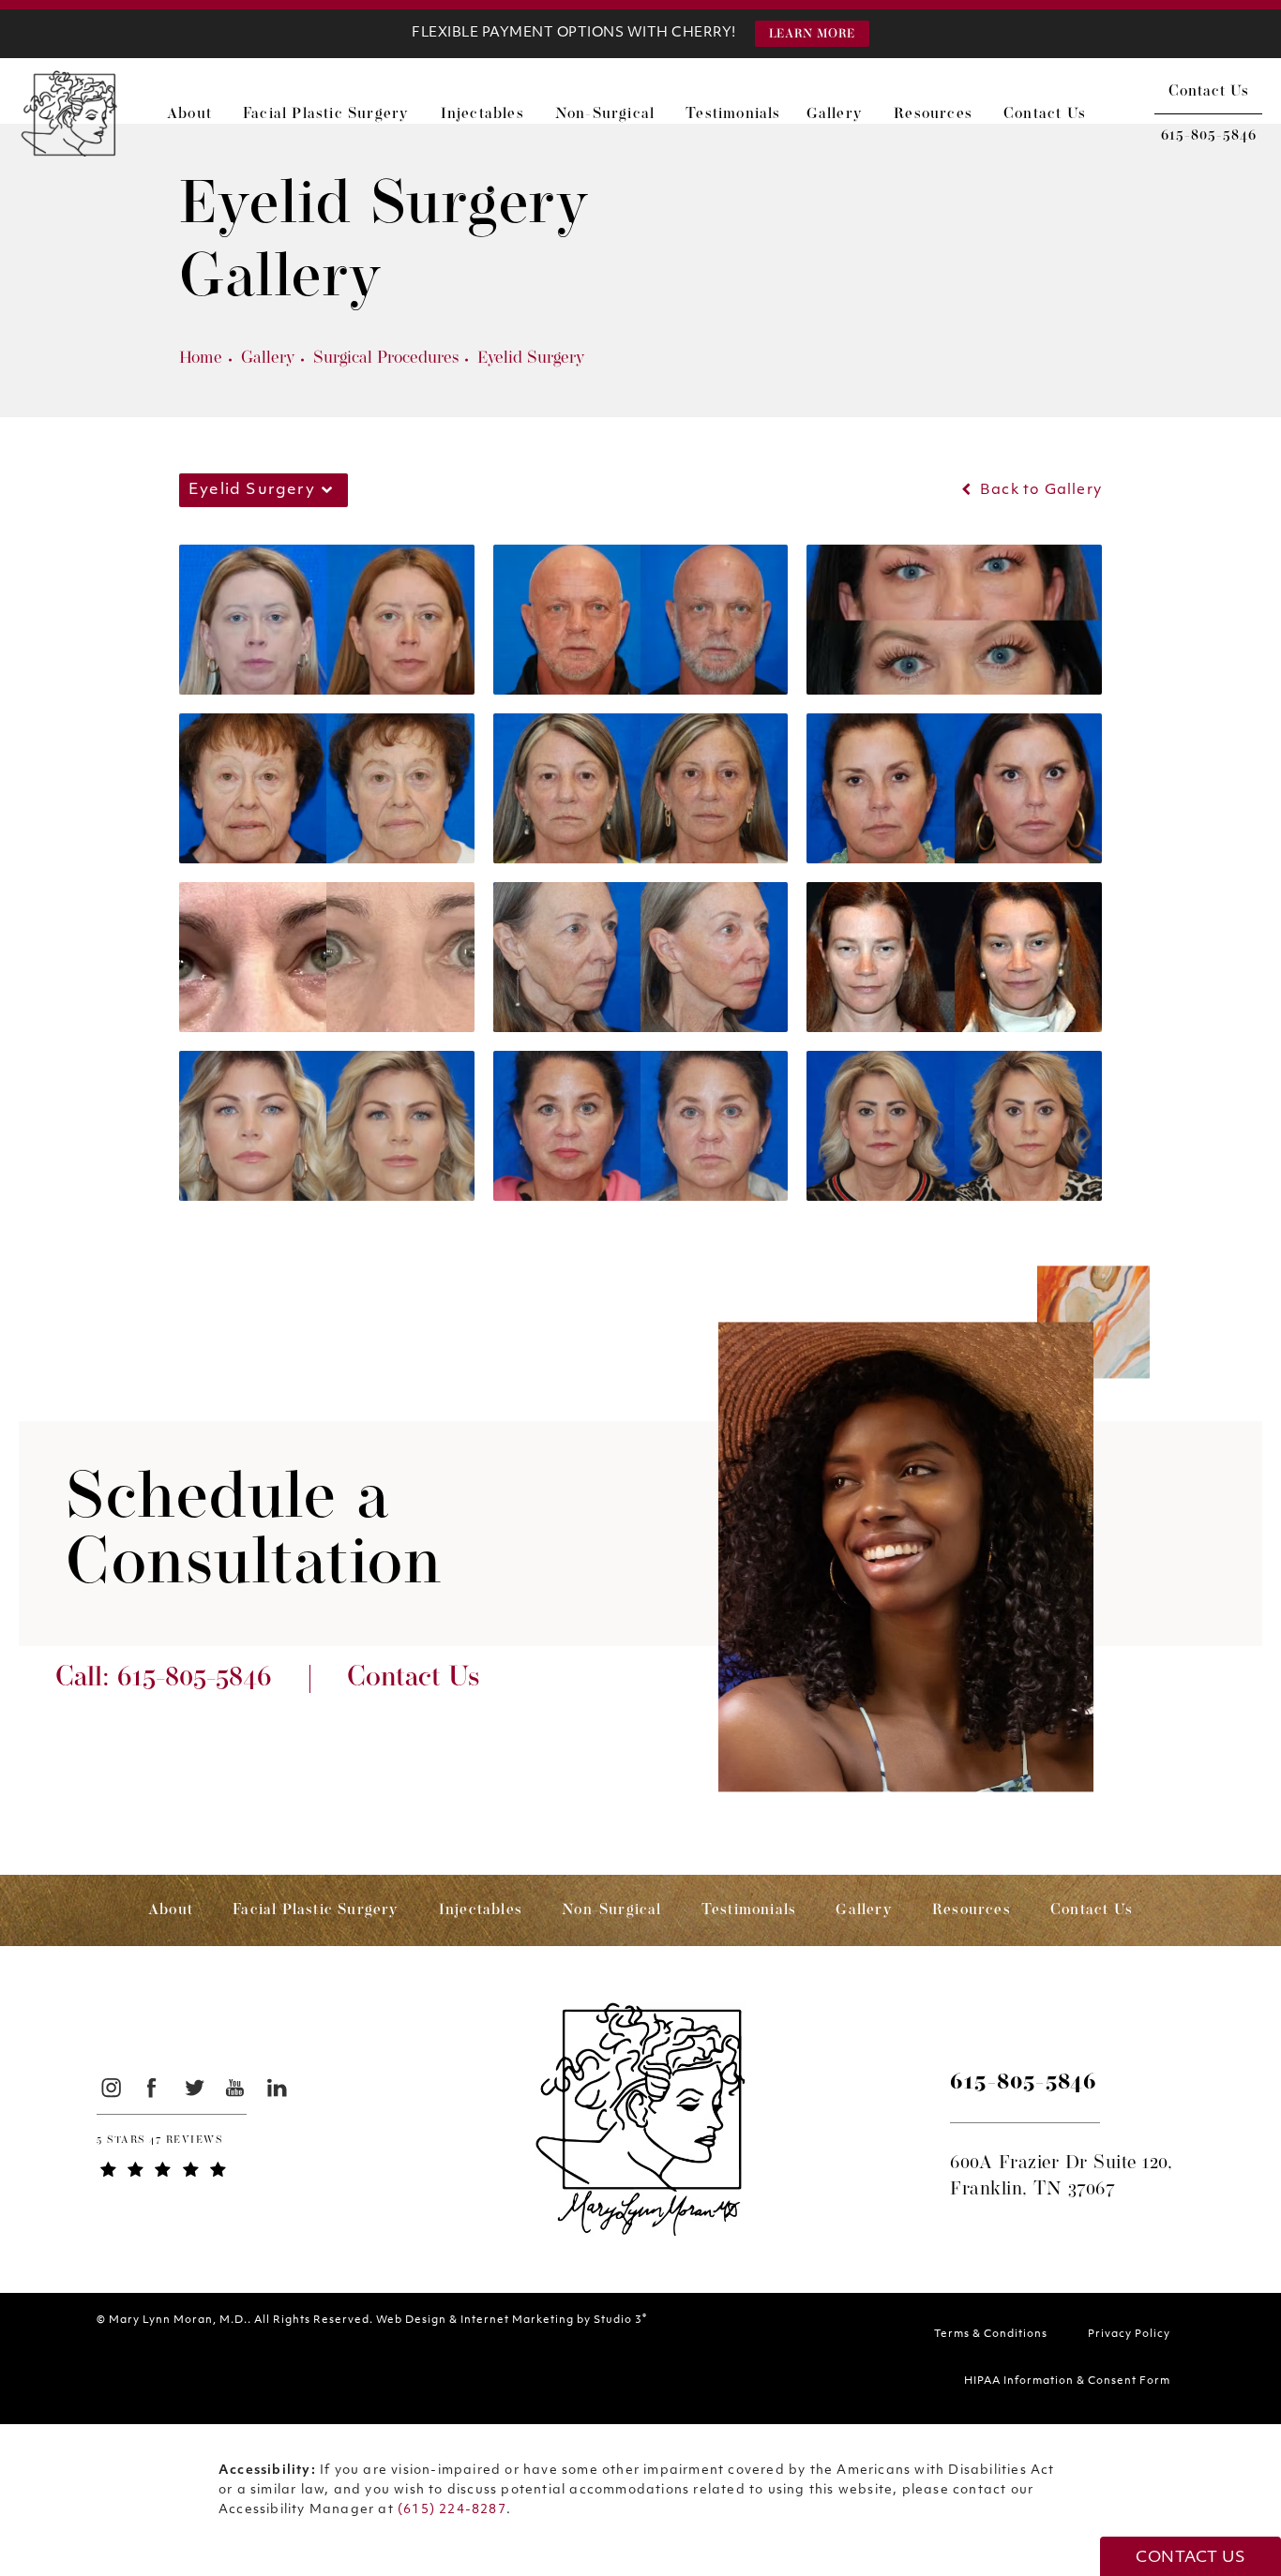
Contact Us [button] (1191, 2558)
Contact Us (1209, 92)
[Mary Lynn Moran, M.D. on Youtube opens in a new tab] (236, 2087)
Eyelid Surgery (531, 359)
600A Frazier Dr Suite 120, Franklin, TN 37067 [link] (1061, 2177)
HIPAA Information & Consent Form (1067, 2381)
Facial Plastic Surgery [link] (326, 114)
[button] (812, 34)
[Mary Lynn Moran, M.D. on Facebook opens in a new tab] (152, 2087)
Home (201, 359)
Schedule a (254, 1534)
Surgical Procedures (386, 359)
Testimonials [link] (733, 114)
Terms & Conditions (991, 2335)
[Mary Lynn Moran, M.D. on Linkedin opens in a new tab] (277, 2087)
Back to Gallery (1039, 491)
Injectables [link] (482, 114)
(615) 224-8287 (452, 2510)
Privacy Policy (1129, 2335)
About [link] (189, 114)
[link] (1208, 136)
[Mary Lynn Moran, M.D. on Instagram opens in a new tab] (110, 2087)
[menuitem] (197, 114)
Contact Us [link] (1045, 114)
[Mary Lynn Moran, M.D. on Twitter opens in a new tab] (194, 2087)
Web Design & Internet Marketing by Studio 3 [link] (512, 2320)
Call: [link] (164, 1679)
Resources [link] (933, 114)
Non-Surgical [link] (605, 114)
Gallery (268, 359)
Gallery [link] (835, 114)
